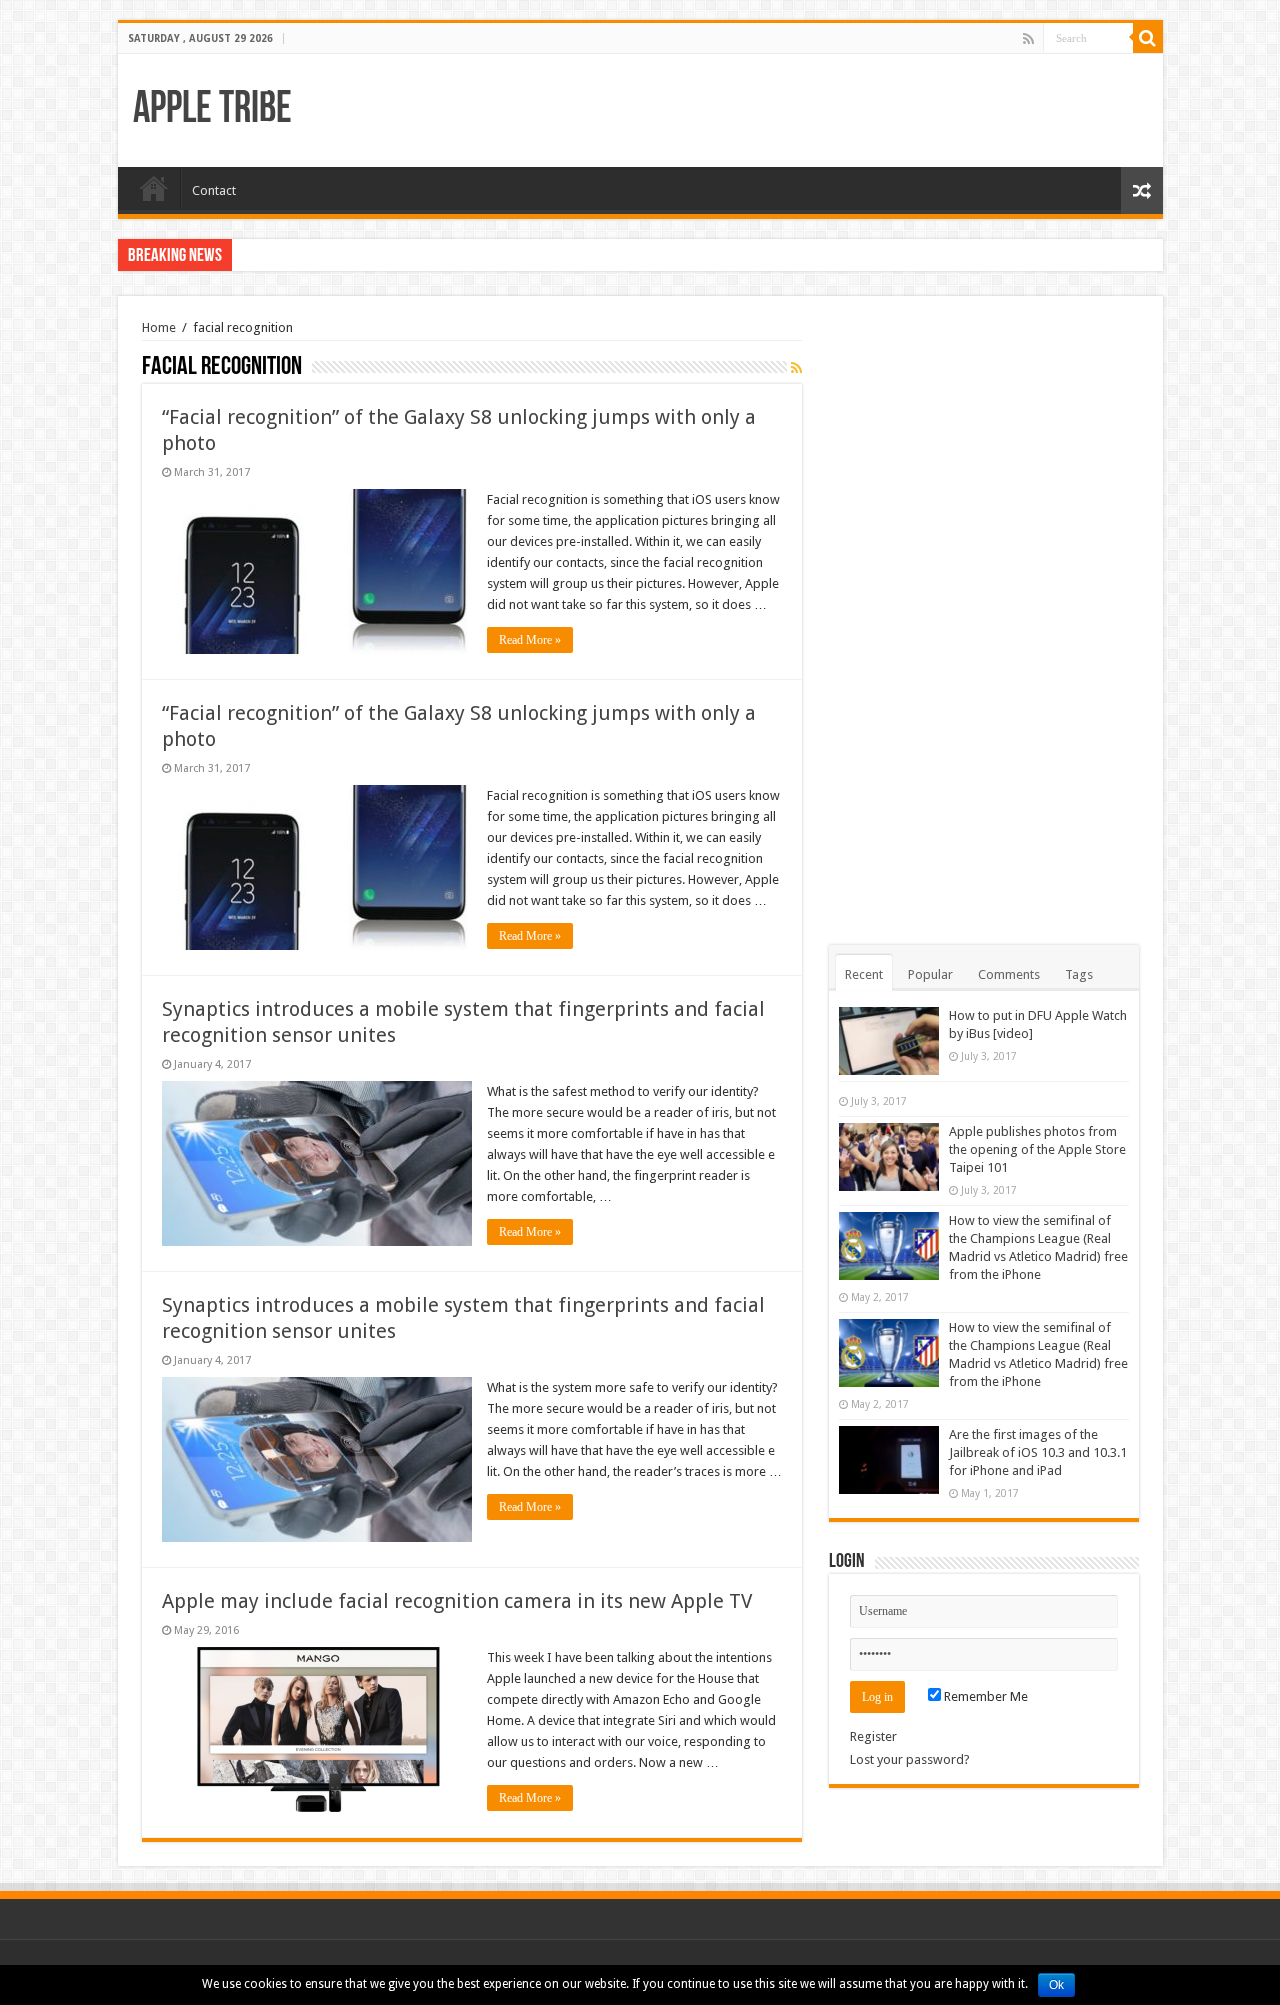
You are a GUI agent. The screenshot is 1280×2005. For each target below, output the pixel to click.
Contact (214, 190)
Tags (1079, 974)
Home (154, 188)
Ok (1056, 1985)
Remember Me (984, 1696)
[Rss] (1028, 39)
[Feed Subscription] (796, 368)
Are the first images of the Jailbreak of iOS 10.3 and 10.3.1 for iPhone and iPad (1038, 1452)
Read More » (530, 640)
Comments (1009, 974)
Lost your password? (910, 1759)
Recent (864, 974)
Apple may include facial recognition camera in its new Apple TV (457, 1601)
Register (873, 1736)
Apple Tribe (212, 110)
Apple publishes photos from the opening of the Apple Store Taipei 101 (1037, 1149)
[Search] (1148, 38)
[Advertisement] (984, 620)
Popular (930, 974)
